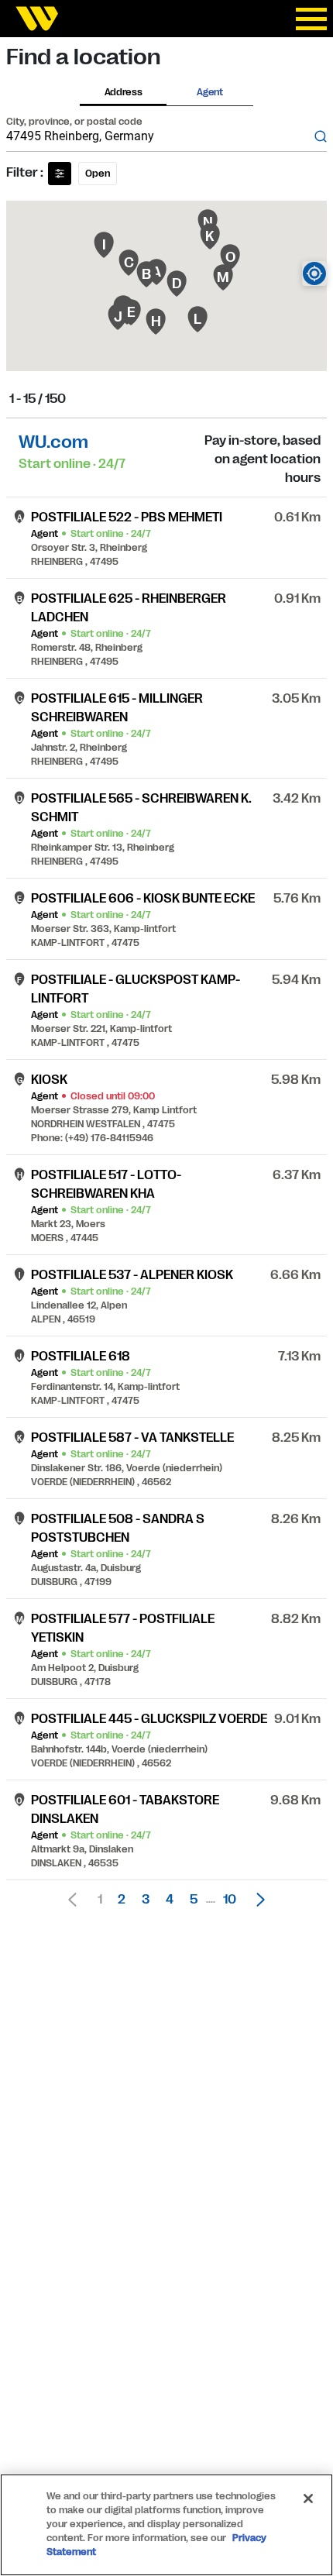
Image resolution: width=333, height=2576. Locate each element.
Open (98, 174)
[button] (256, 1900)
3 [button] (146, 1900)
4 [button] (170, 1900)
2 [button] (122, 1900)
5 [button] (194, 1900)
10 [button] (230, 1900)
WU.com (53, 442)
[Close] (308, 2499)
